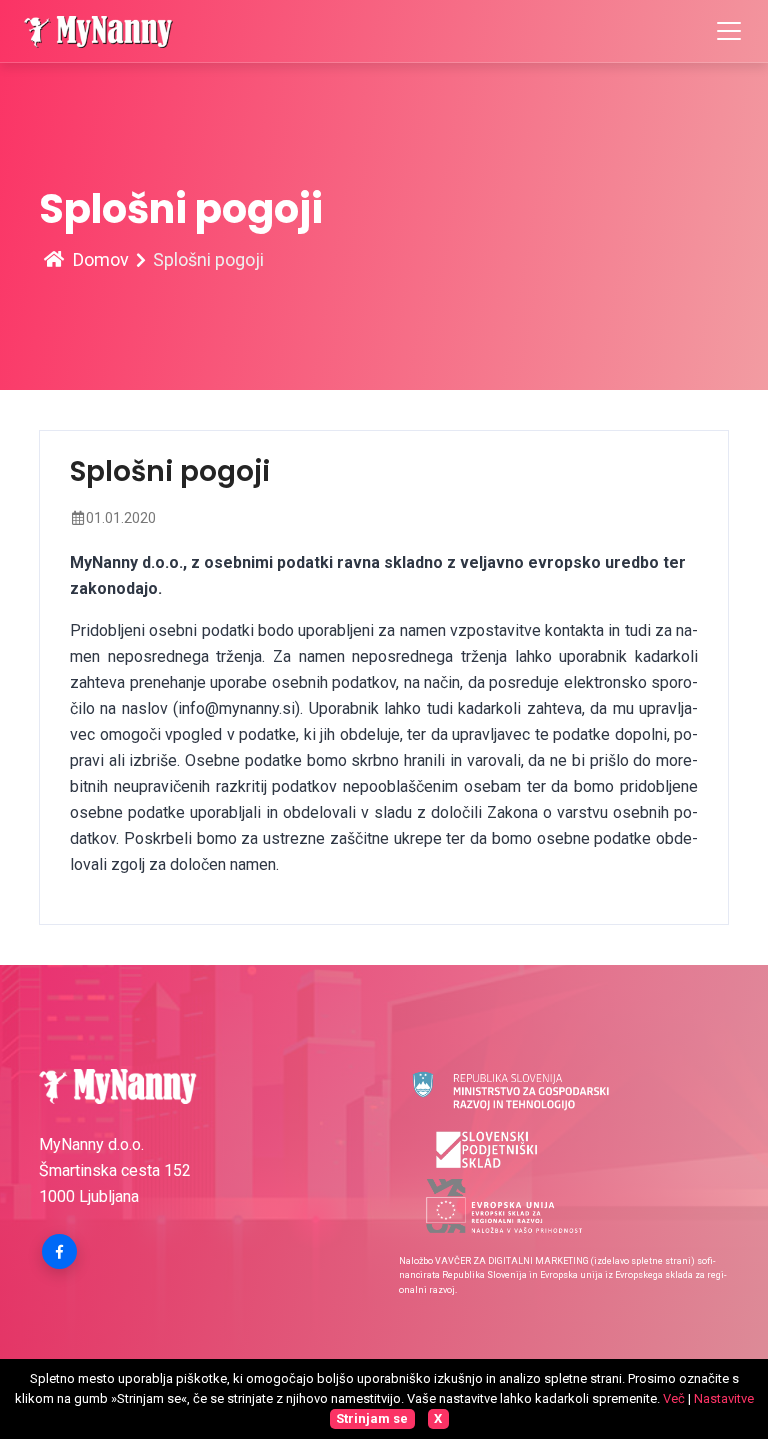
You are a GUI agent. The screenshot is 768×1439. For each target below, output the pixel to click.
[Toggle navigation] (729, 31)
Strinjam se (372, 1418)
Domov (99, 259)
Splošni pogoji (208, 259)
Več (674, 1398)
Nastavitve (724, 1398)
